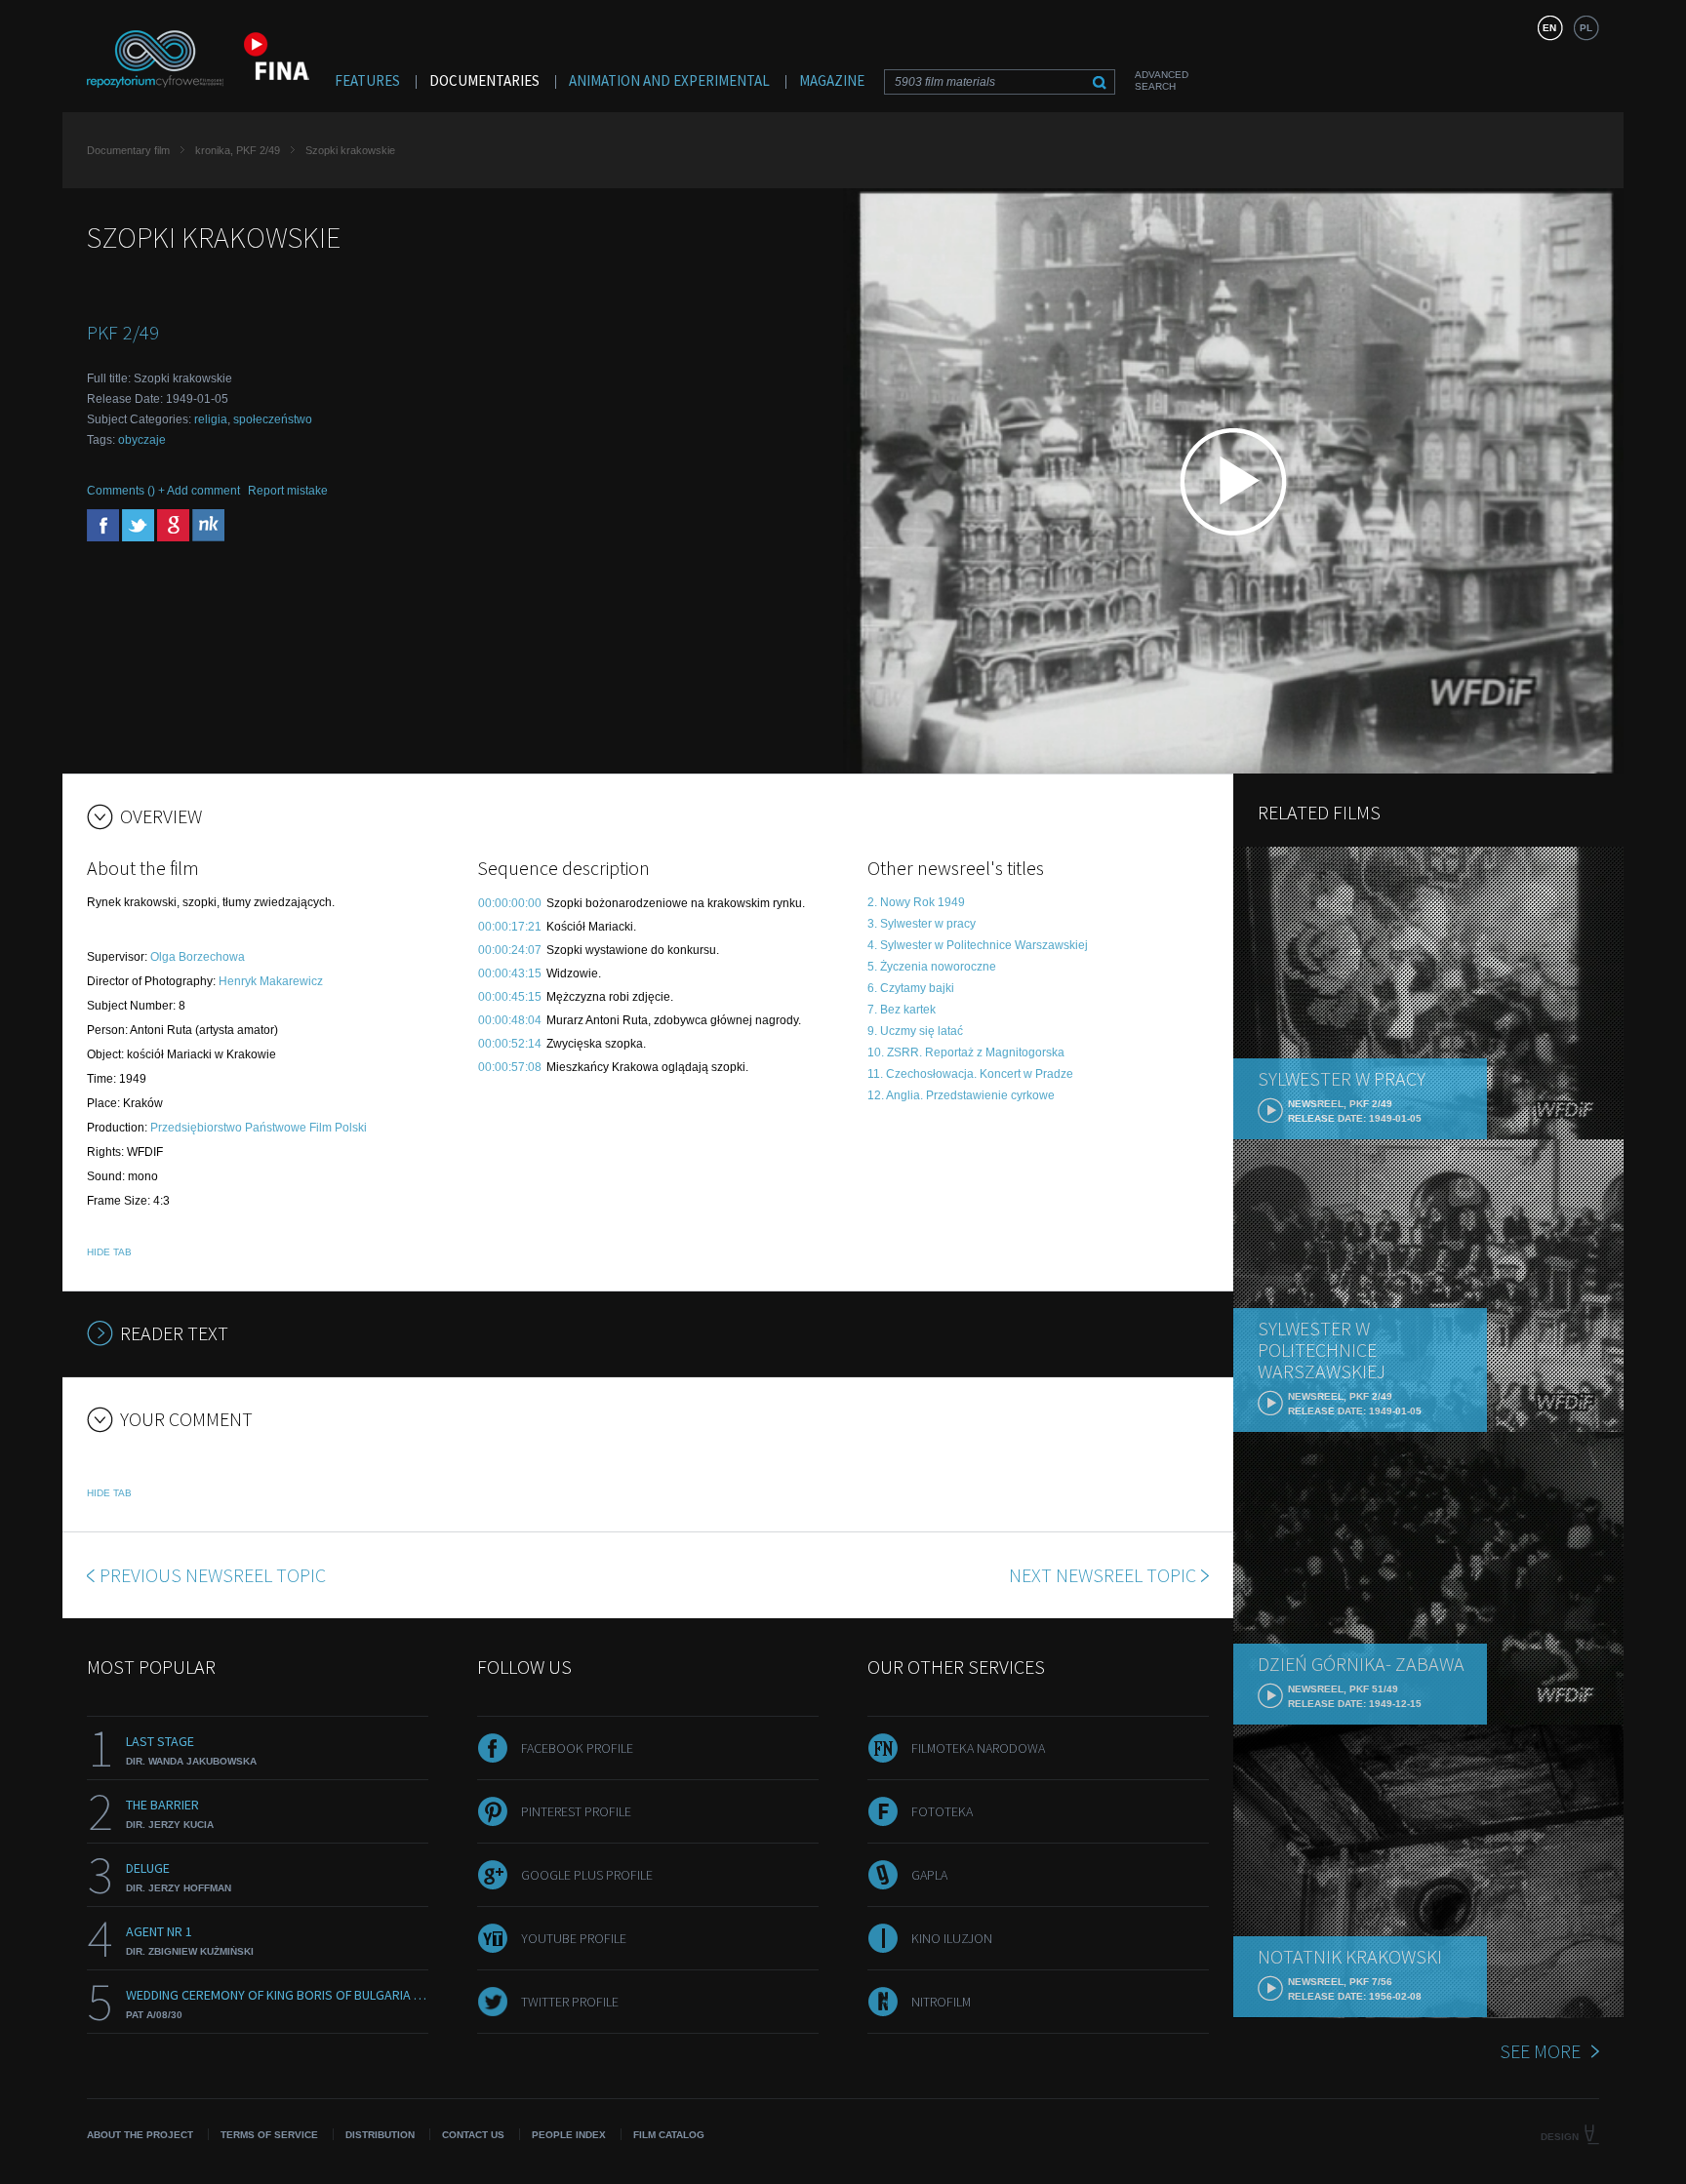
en (1549, 28)
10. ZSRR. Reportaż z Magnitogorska (966, 1052)
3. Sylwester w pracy (922, 924)
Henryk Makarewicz (271, 981)
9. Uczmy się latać (915, 1031)
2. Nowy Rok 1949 (916, 902)
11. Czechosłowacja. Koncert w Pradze (970, 1074)
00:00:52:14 (510, 1044)
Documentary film (128, 150)
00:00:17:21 (510, 927)
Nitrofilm (941, 2002)
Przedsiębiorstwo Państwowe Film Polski (259, 1128)
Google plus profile (587, 1875)
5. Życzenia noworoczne (932, 967)
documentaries (484, 80)
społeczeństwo (273, 419)
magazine (832, 80)
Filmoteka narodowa (978, 1748)
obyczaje (142, 440)
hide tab (109, 1252)
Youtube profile (574, 1938)
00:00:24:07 (510, 950)
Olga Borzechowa (198, 957)
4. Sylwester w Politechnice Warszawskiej (978, 945)
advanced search (1162, 80)
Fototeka (942, 1811)
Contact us (473, 2135)
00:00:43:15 (510, 973)
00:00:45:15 (510, 997)
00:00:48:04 (510, 1020)
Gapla (929, 1875)
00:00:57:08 (510, 1067)
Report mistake (288, 491)
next (1103, 1575)
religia (211, 419)
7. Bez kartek (902, 1010)
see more (1540, 2051)
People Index (569, 2135)
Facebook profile (577, 1748)
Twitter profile (570, 2002)
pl (1586, 28)
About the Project (140, 2135)
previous (213, 1575)
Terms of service (269, 2135)
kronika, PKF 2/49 (238, 150)
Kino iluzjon (952, 1938)
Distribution (380, 2135)
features (367, 80)
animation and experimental (669, 80)
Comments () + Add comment (163, 491)
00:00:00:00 (510, 903)
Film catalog (669, 2135)
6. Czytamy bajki (911, 988)
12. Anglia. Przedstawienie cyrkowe (961, 1095)
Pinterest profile (576, 1811)
